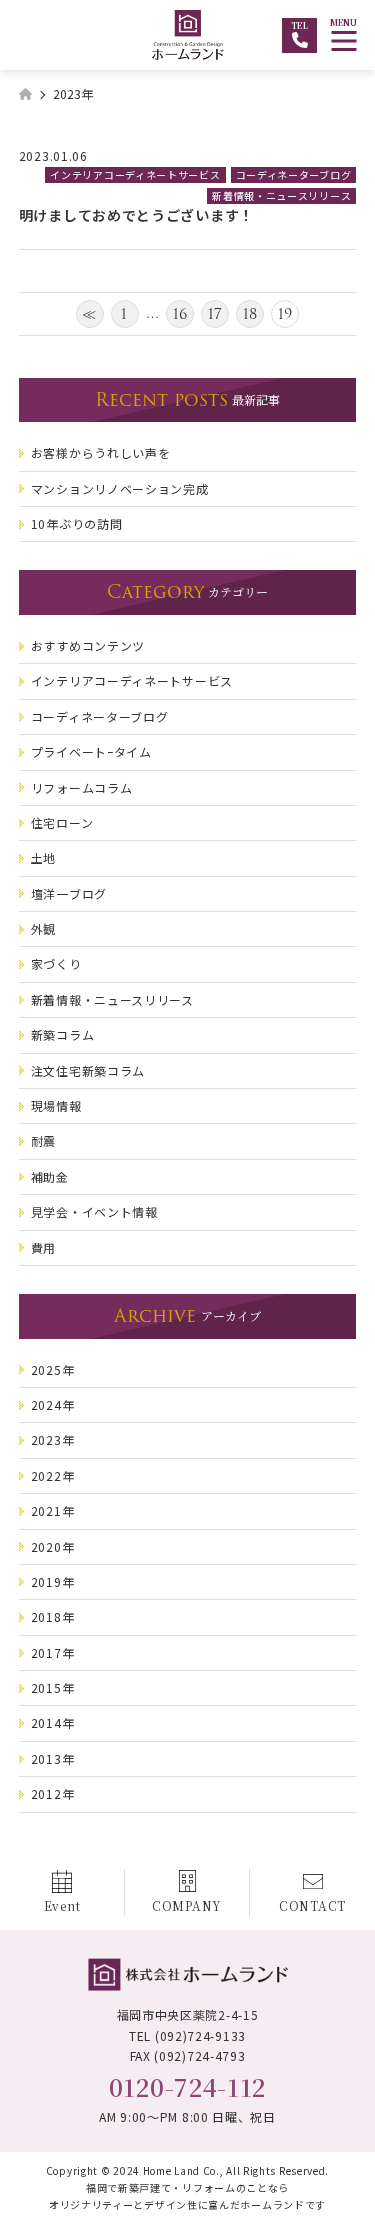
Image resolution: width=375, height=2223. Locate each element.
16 (180, 314)
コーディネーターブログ (294, 174)
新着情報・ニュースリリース (281, 195)
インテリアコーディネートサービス (135, 174)
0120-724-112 (187, 2086)
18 (250, 314)
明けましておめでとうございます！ (136, 215)
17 (215, 314)
